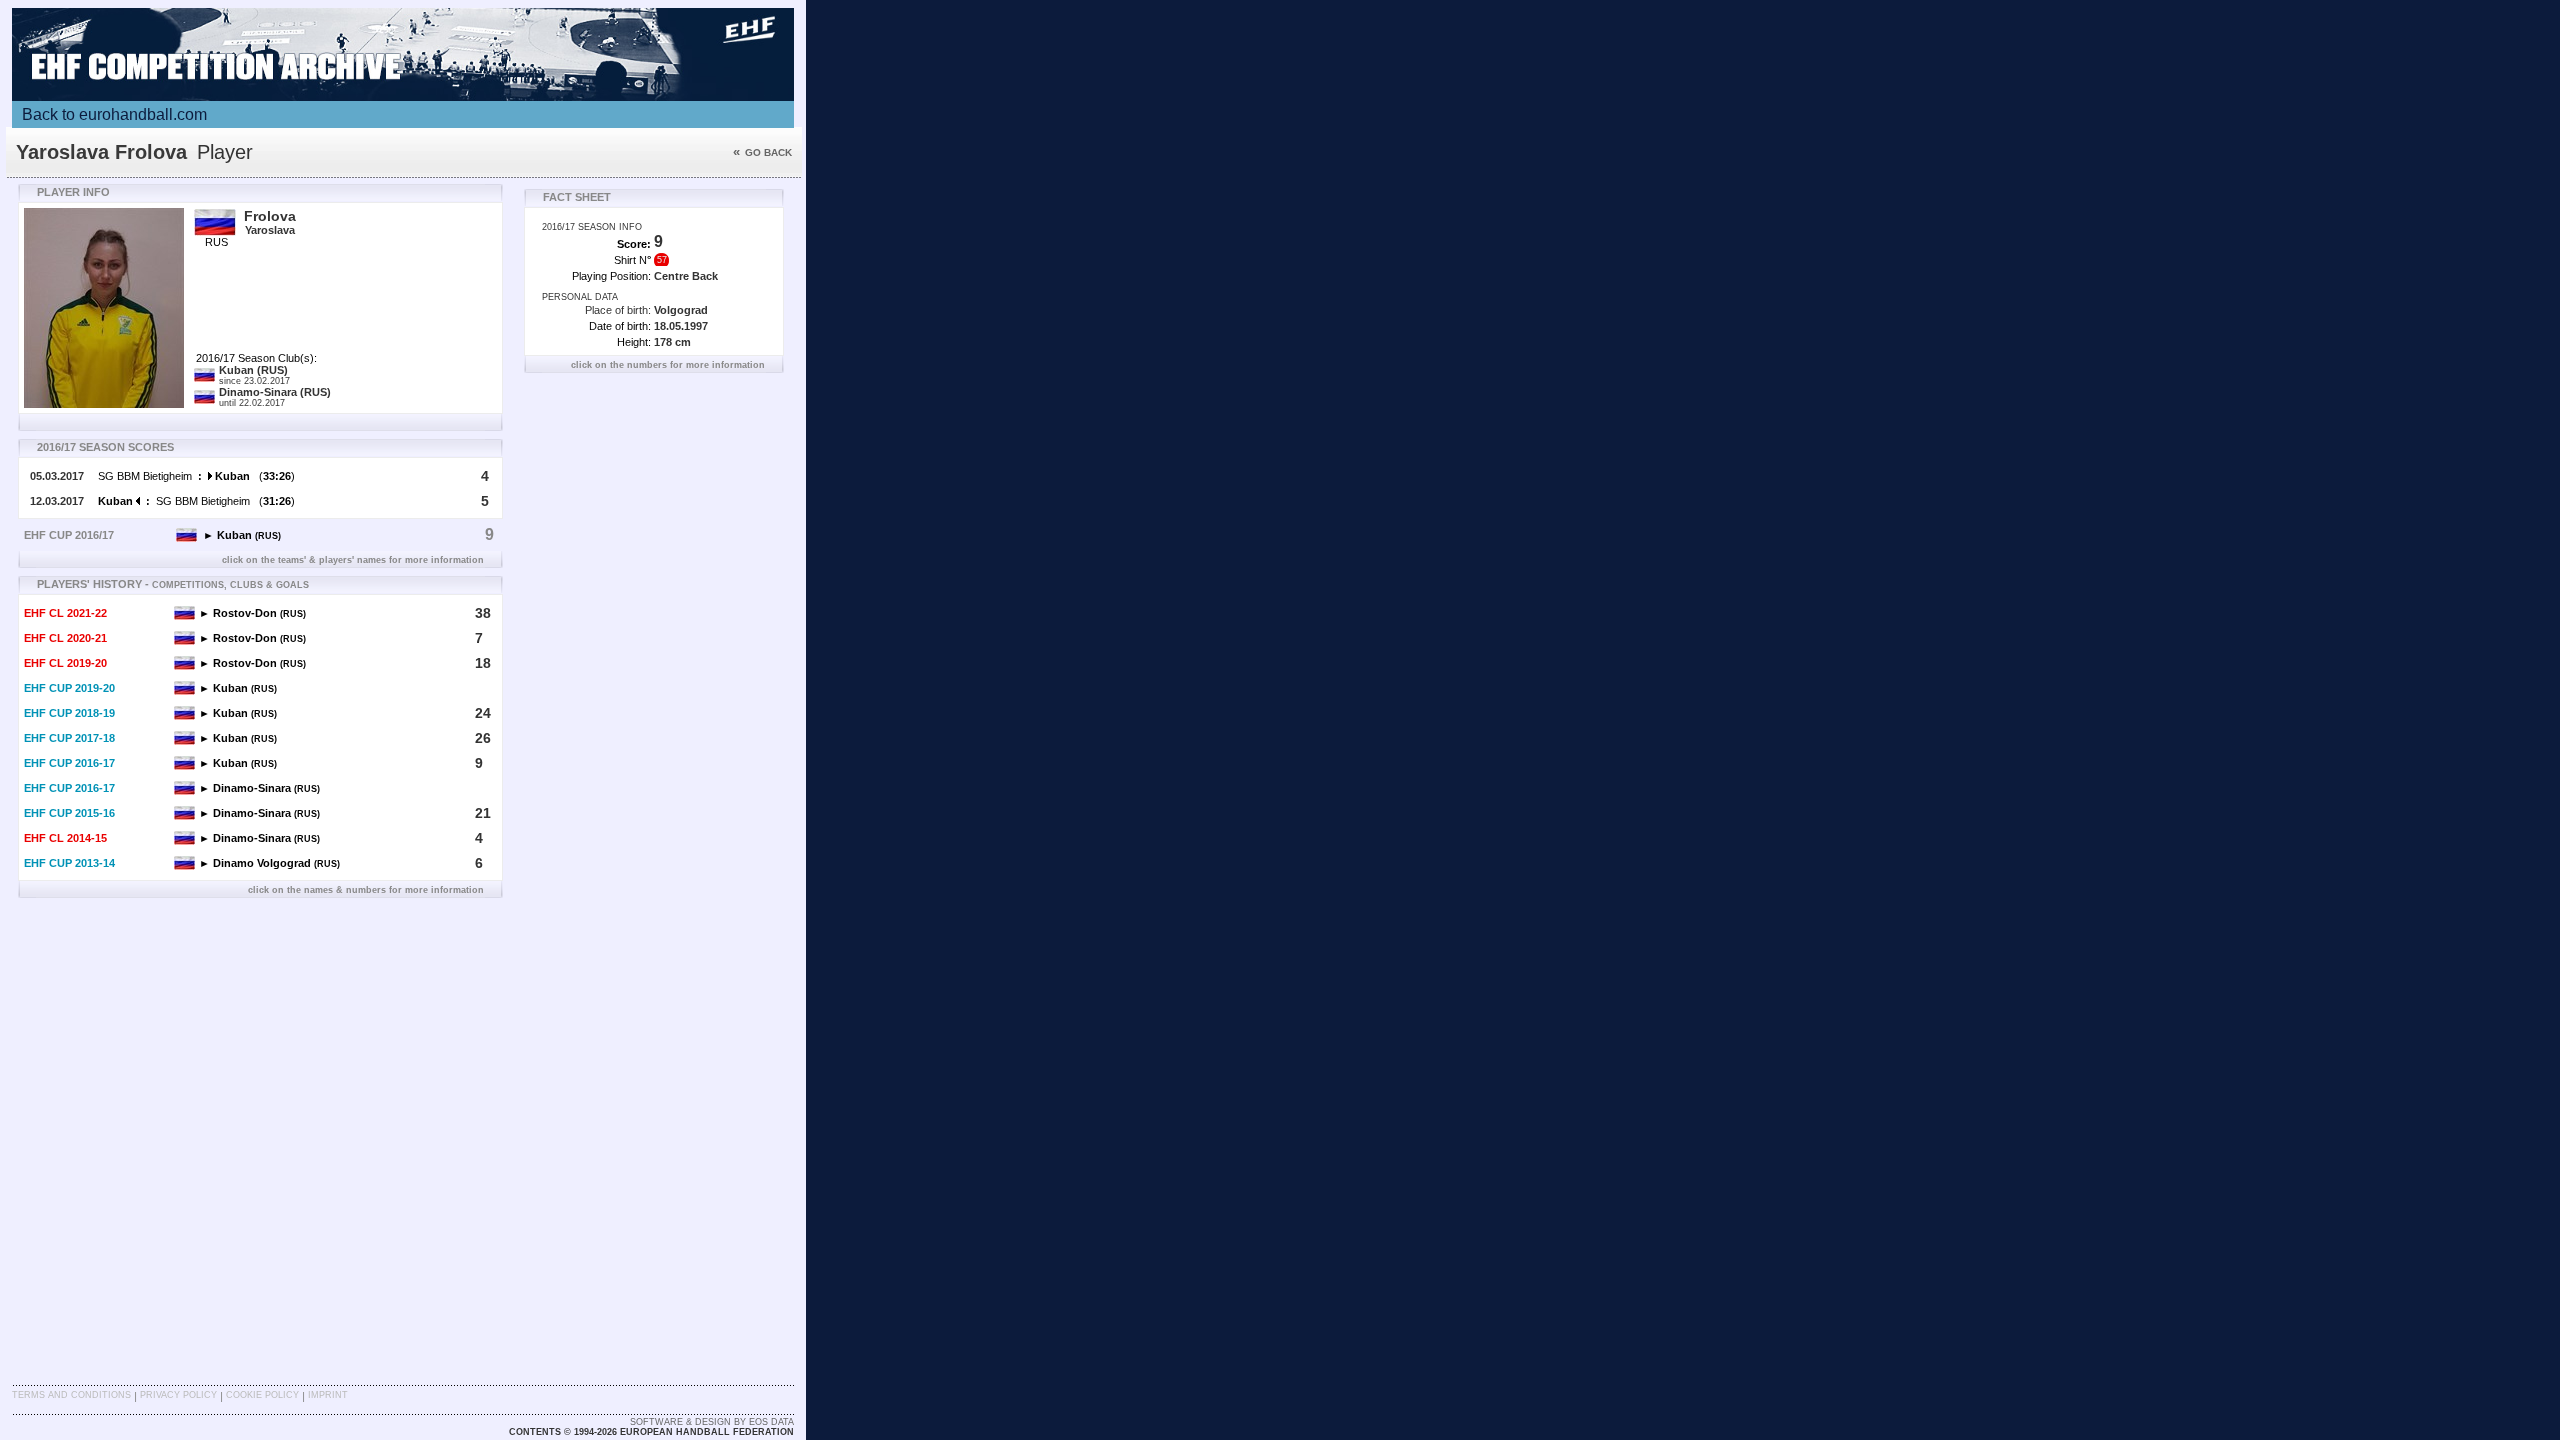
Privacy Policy (178, 1395)
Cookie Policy (262, 1395)
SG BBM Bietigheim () (196, 476)
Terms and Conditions (71, 1395)
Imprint (328, 1395)
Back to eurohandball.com (114, 114)
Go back (762, 152)
